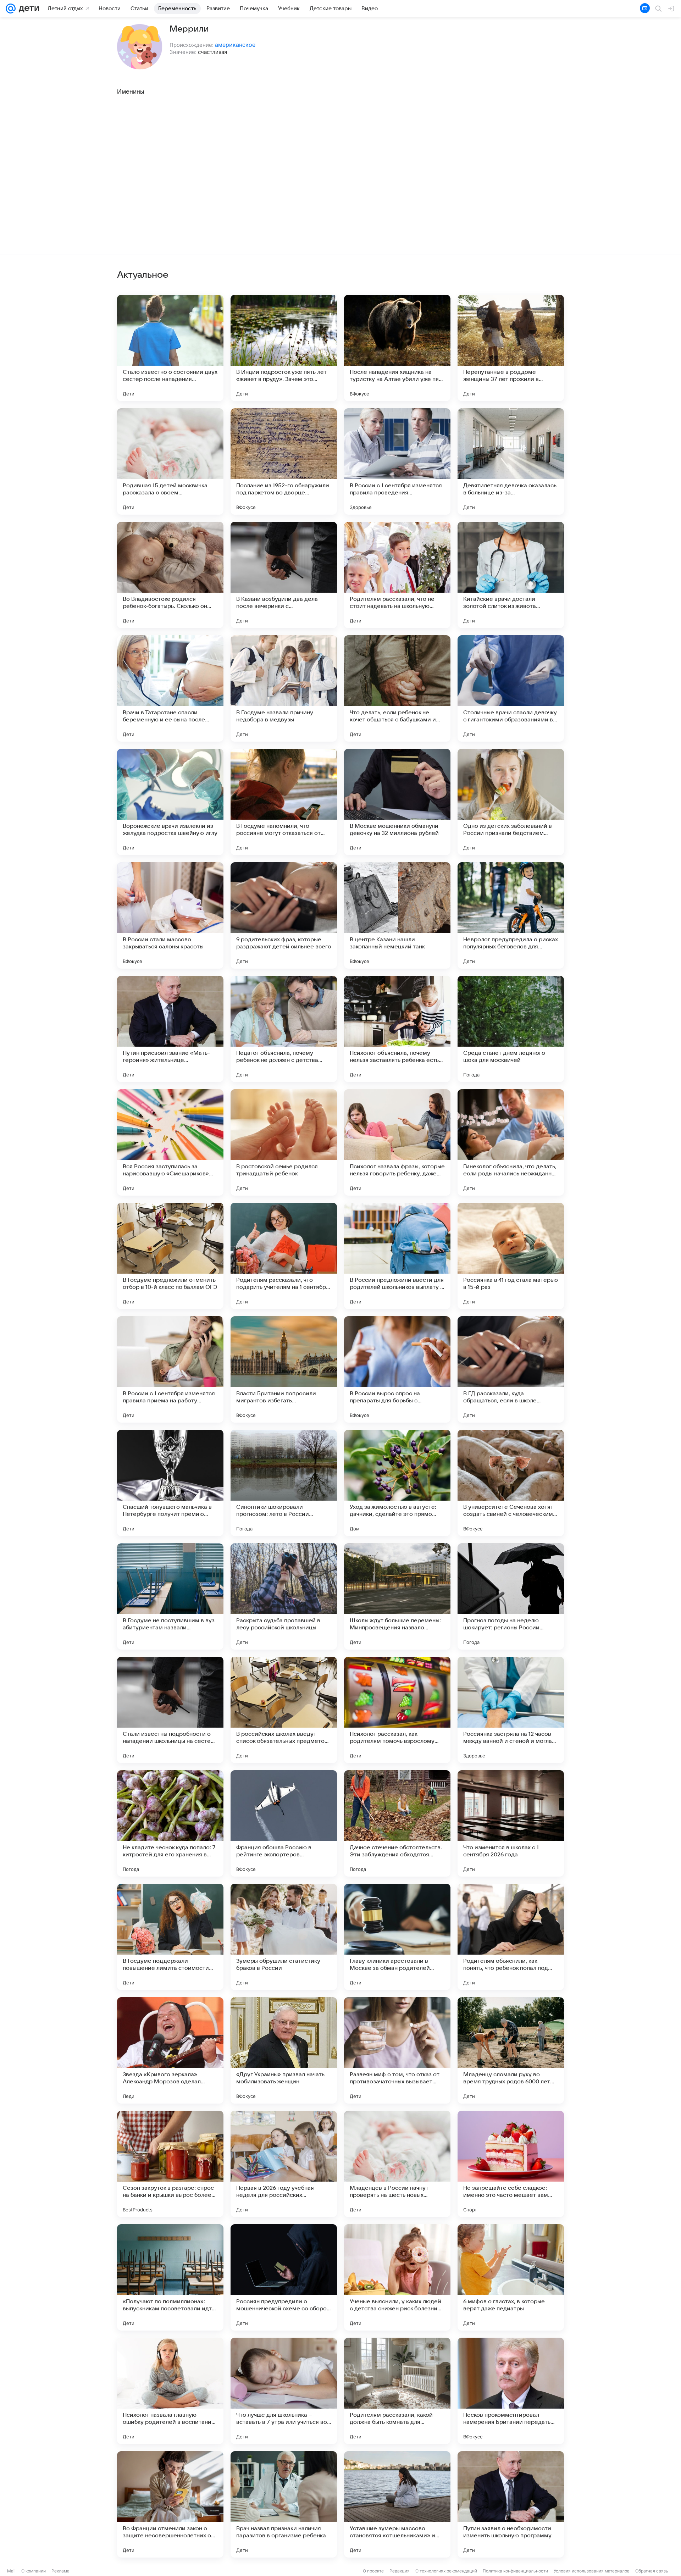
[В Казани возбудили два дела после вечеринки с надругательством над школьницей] (284, 575)
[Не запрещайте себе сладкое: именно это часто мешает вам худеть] (511, 2164)
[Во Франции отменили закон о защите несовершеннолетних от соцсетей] (170, 2504)
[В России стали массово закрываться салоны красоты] (170, 915)
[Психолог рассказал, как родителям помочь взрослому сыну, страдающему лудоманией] (397, 1710)
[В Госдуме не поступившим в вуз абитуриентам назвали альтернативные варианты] (170, 1596)
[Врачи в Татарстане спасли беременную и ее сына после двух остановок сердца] (170, 688)
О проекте (373, 2571)
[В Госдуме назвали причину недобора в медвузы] (284, 688)
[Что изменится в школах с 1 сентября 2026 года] (511, 1823)
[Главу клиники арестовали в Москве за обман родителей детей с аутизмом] (397, 1937)
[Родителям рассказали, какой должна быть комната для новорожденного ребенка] (397, 2391)
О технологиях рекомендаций (446, 2571)
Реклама (60, 2571)
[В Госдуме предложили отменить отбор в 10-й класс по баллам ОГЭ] (170, 1256)
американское (235, 45)
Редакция (400, 2571)
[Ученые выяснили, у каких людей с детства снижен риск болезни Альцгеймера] (397, 2277)
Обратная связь (652, 2571)
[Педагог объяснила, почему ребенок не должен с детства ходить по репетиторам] (284, 1029)
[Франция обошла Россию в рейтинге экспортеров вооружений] (284, 1823)
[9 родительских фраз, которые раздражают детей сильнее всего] (284, 915)
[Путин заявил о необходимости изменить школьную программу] (511, 2504)
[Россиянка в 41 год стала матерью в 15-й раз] (511, 1256)
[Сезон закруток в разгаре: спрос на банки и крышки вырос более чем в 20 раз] (170, 2164)
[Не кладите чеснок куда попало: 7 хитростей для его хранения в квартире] (170, 1823)
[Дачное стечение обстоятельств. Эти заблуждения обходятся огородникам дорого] (397, 1823)
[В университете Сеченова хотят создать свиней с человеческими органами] (511, 1483)
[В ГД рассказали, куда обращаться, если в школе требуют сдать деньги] (511, 1369)
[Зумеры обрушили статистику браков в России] (284, 1937)
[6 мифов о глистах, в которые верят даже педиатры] (511, 2277)
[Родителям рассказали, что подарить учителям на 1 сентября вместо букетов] (284, 1256)
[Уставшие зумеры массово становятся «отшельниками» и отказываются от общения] (397, 2504)
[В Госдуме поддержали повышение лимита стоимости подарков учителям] (170, 1937)
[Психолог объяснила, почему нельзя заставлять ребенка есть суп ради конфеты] (397, 1029)
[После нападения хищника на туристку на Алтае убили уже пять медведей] (397, 348)
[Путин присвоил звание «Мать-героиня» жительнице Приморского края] (170, 1029)
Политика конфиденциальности (515, 2571)
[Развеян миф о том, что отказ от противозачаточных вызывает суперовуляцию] (397, 2050)
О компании (34, 2571)
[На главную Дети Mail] (27, 9)
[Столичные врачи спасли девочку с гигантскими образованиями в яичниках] (511, 688)
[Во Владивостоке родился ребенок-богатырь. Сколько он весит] (170, 575)
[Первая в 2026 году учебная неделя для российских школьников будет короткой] (284, 2164)
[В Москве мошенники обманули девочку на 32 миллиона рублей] (397, 802)
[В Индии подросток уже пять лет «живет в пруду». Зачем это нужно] (284, 348)
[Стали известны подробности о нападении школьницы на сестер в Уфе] (170, 1710)
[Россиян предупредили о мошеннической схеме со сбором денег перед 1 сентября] (284, 2277)
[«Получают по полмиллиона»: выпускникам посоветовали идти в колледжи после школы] (170, 2277)
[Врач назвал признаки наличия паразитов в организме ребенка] (284, 2504)
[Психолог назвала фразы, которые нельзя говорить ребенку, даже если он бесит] (397, 1142)
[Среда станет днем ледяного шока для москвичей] (511, 1029)
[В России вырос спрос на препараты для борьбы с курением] (397, 1369)
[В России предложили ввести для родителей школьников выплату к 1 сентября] (397, 1256)
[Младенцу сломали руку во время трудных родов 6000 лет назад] (511, 2050)
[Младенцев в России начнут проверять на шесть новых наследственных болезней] (397, 2164)
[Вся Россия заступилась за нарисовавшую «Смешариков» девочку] (170, 1142)
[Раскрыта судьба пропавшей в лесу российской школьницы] (284, 1596)
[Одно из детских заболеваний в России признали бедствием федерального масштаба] (511, 802)
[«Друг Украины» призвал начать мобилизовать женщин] (284, 2050)
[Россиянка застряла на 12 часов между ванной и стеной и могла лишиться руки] (511, 1710)
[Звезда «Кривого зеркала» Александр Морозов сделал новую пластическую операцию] (170, 2050)
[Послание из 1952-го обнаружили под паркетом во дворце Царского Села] (284, 461)
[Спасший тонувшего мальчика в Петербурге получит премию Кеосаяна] (170, 1483)
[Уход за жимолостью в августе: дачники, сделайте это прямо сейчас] (397, 1483)
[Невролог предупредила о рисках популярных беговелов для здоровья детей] (511, 915)
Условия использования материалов (592, 2571)
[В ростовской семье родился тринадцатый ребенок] (284, 1142)
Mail (11, 2571)
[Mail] (11, 9)
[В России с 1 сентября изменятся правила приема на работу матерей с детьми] (170, 1369)
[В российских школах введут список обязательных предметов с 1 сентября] (284, 1710)
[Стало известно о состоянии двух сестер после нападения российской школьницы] (170, 348)
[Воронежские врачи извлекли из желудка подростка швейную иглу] (170, 802)
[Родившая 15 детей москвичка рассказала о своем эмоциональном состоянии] (170, 461)
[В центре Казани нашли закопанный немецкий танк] (397, 915)
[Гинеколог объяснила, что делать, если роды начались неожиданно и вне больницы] (511, 1142)
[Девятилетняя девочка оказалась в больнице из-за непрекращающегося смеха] (511, 461)
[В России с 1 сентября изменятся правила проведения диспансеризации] (397, 461)
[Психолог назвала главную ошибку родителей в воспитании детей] (170, 2391)
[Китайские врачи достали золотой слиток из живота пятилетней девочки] (511, 575)
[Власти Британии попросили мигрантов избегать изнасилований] (284, 1369)
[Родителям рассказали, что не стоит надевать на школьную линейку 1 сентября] (397, 575)
